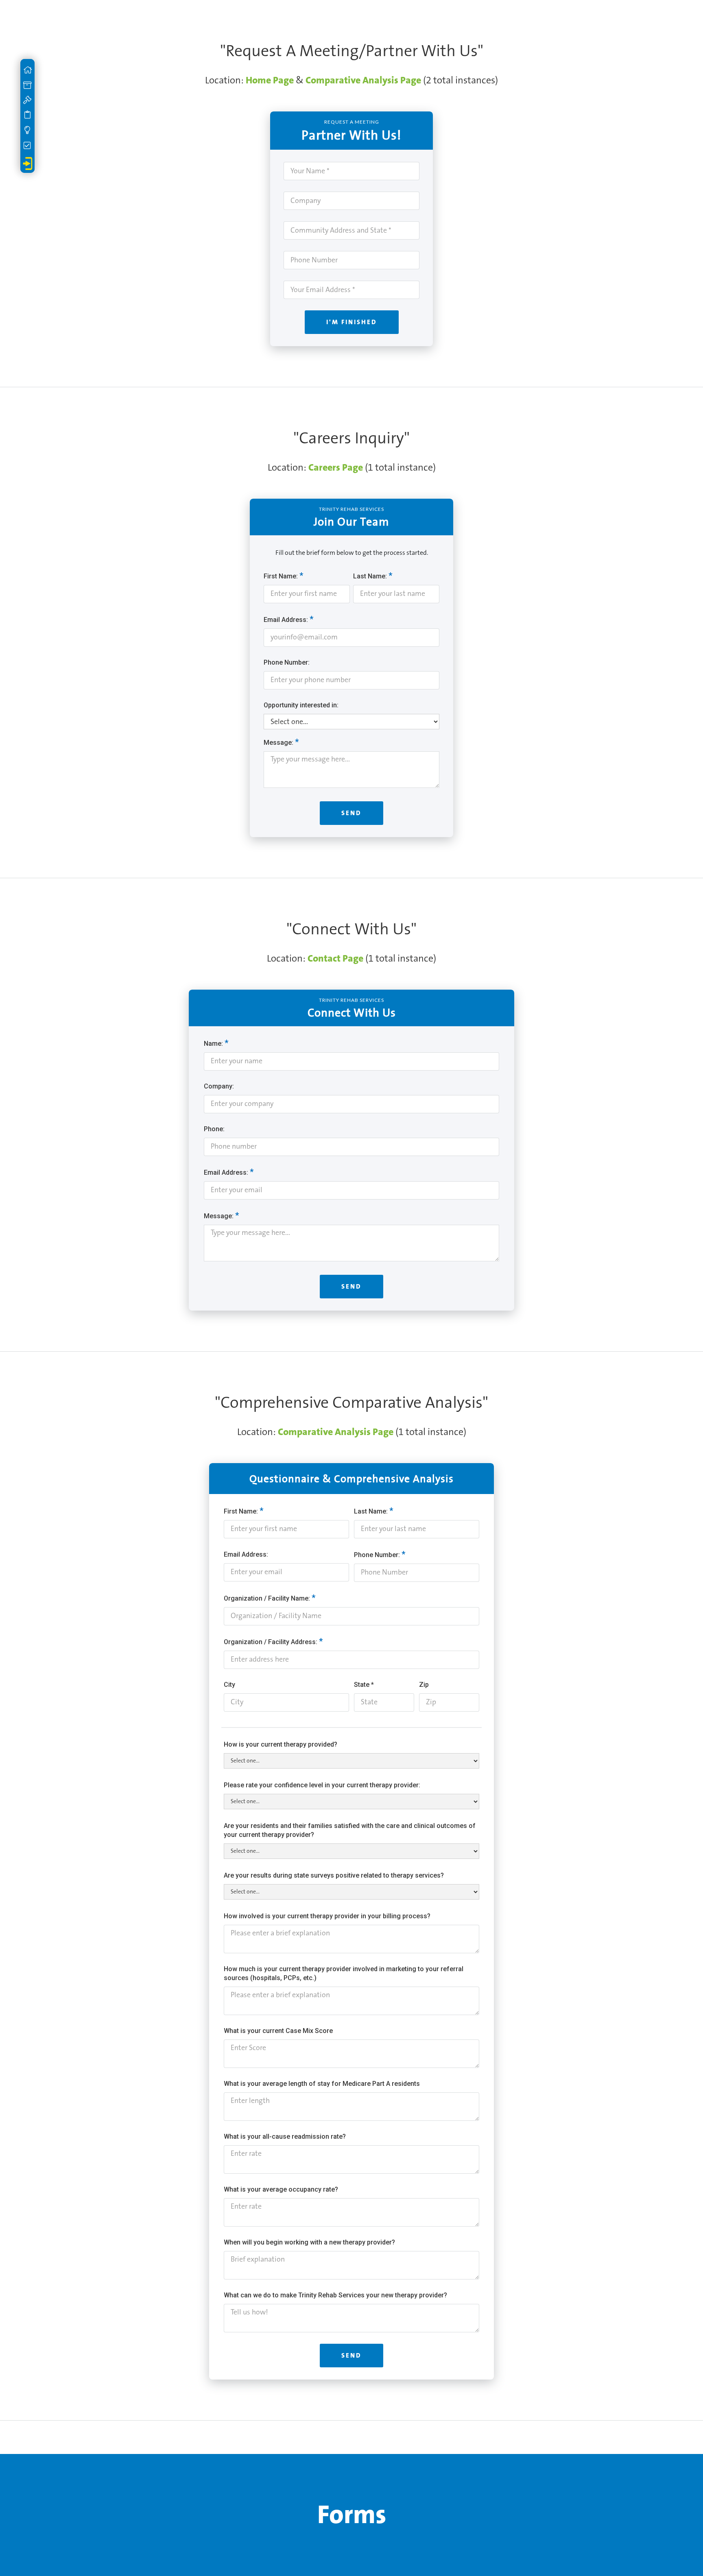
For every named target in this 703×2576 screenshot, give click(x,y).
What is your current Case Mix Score (278, 2031)
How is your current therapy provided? (281, 1744)
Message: (281, 742)
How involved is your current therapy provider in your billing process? (327, 1916)
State (364, 1685)
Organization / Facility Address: (273, 1641)
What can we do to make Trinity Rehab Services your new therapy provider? (335, 2295)
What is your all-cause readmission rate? (285, 2136)
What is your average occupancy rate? (281, 2189)
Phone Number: (287, 662)
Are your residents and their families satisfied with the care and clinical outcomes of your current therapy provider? (350, 1830)
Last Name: (373, 576)
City (229, 1685)
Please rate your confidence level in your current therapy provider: (322, 1785)
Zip (424, 1685)
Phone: (214, 1129)
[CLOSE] (27, 164)
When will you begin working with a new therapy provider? (309, 2242)
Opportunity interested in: (301, 705)
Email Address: (288, 619)
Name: (216, 1043)
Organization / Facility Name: (270, 1598)
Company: (219, 1086)
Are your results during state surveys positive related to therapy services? (334, 1875)
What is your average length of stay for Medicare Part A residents (322, 2084)
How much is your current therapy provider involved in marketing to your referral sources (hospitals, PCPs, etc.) (344, 1973)
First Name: (283, 576)
